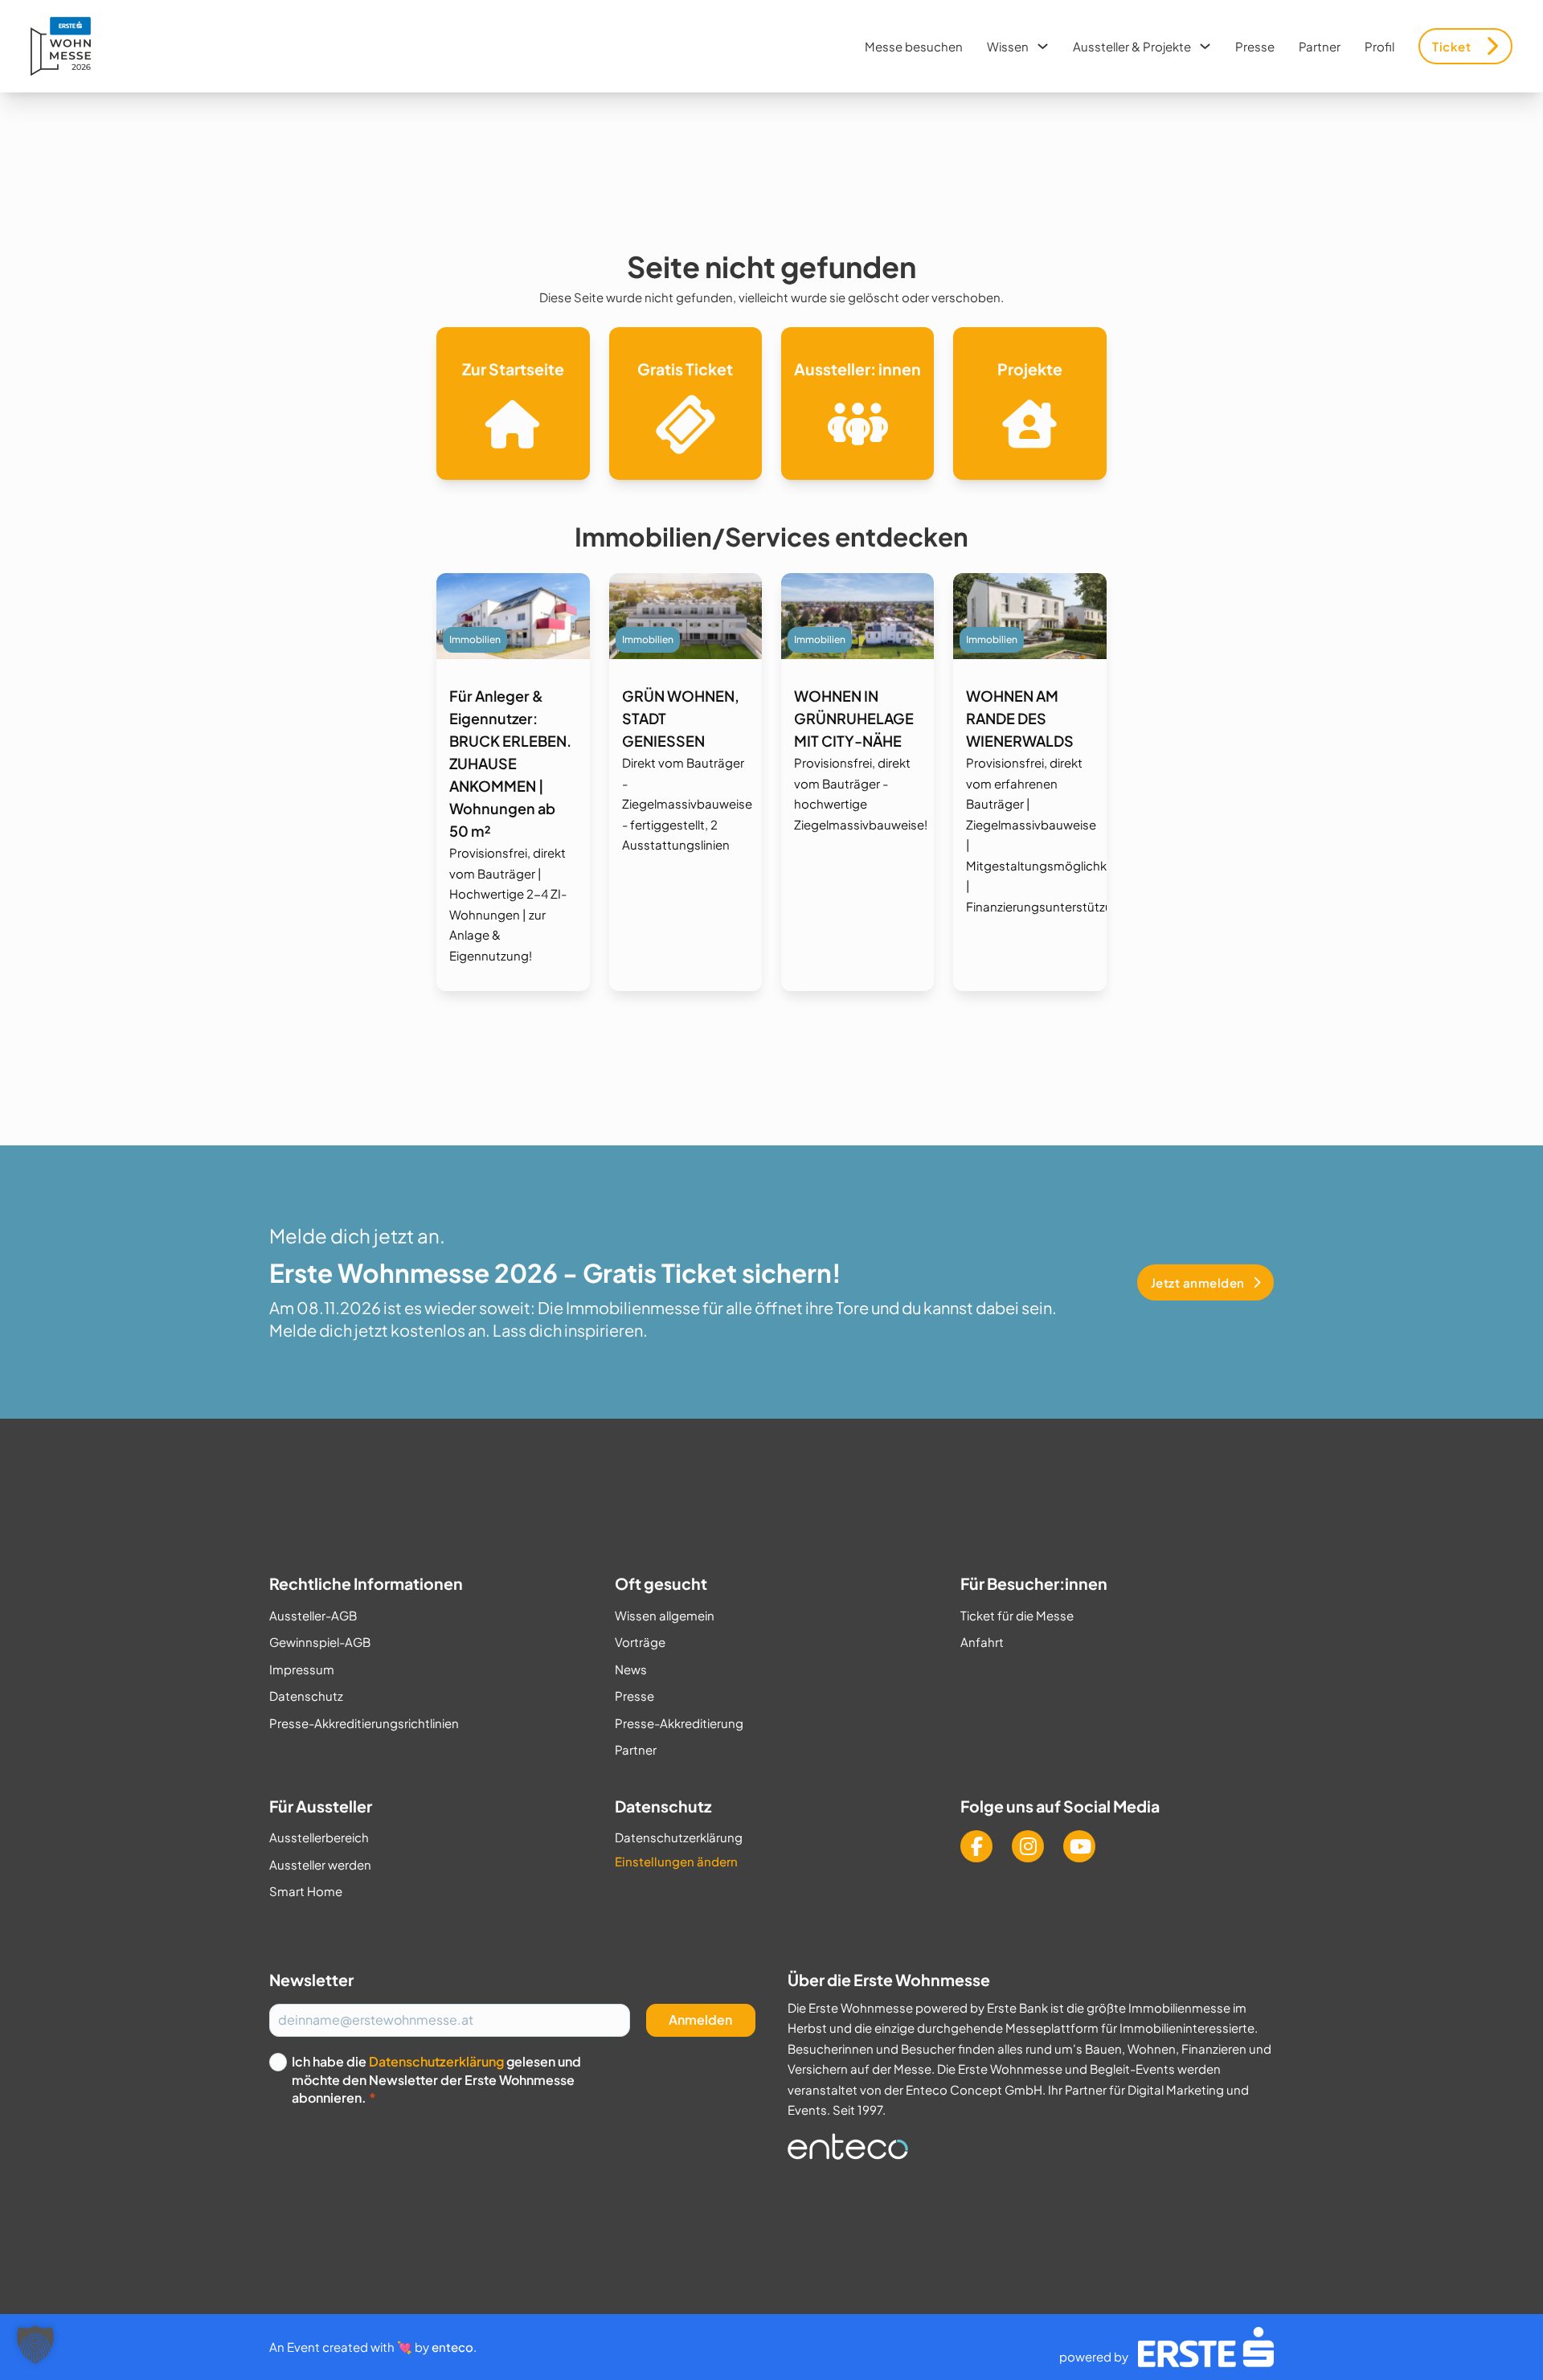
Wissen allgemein (665, 1615)
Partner (1320, 46)
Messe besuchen (914, 46)
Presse (1255, 46)
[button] (35, 2345)
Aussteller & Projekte (1132, 46)
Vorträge (640, 1642)
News (631, 1669)
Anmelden (700, 2020)
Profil (1379, 46)
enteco (452, 2347)
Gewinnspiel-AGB (320, 1642)
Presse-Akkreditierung (679, 1723)
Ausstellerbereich (319, 1837)
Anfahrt (982, 1642)
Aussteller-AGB (313, 1615)
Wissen (1008, 46)
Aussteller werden (320, 1864)
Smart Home (306, 1891)
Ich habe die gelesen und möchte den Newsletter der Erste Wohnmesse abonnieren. (436, 2079)
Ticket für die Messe (1017, 1615)
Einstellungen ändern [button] (676, 1861)
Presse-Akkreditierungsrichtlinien (364, 1723)
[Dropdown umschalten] (1043, 46)
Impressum (302, 1669)
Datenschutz (306, 1696)
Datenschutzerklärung (679, 1837)
